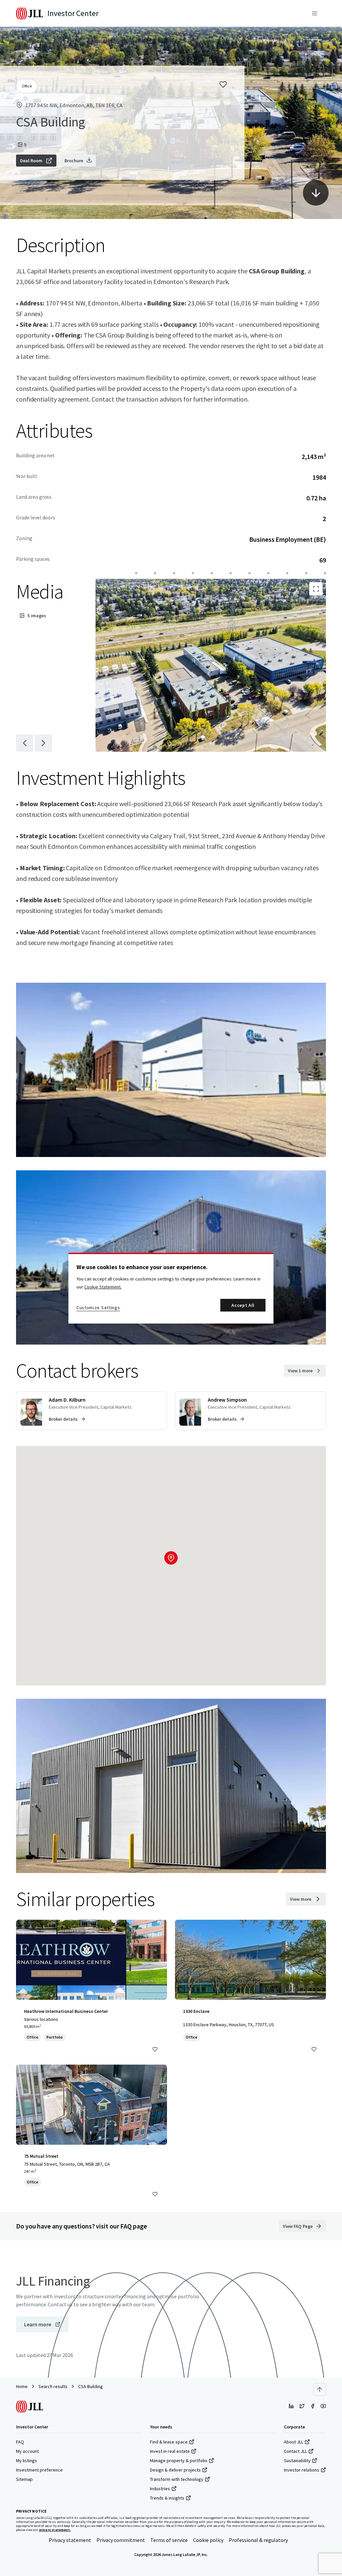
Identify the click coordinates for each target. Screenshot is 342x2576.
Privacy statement (70, 2540)
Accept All (243, 1305)
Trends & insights (167, 2498)
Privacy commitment (121, 2540)
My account (27, 2451)
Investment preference (39, 2470)
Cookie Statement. (103, 1287)
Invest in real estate (170, 2451)
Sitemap (24, 2479)
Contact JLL (295, 2451)
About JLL (294, 2442)
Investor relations (302, 2470)
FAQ (20, 2442)
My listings (27, 2461)
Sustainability (297, 2461)
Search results (53, 2386)
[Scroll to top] (320, 2389)
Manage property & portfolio (179, 2461)
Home (22, 2386)
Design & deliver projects (175, 2470)
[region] (171, 1288)
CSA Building (91, 2386)
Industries (160, 2489)
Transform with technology (177, 2479)
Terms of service (169, 2540)
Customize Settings (98, 1308)
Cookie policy (208, 2540)
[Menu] (315, 13)
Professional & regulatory (258, 2540)
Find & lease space (169, 2442)
